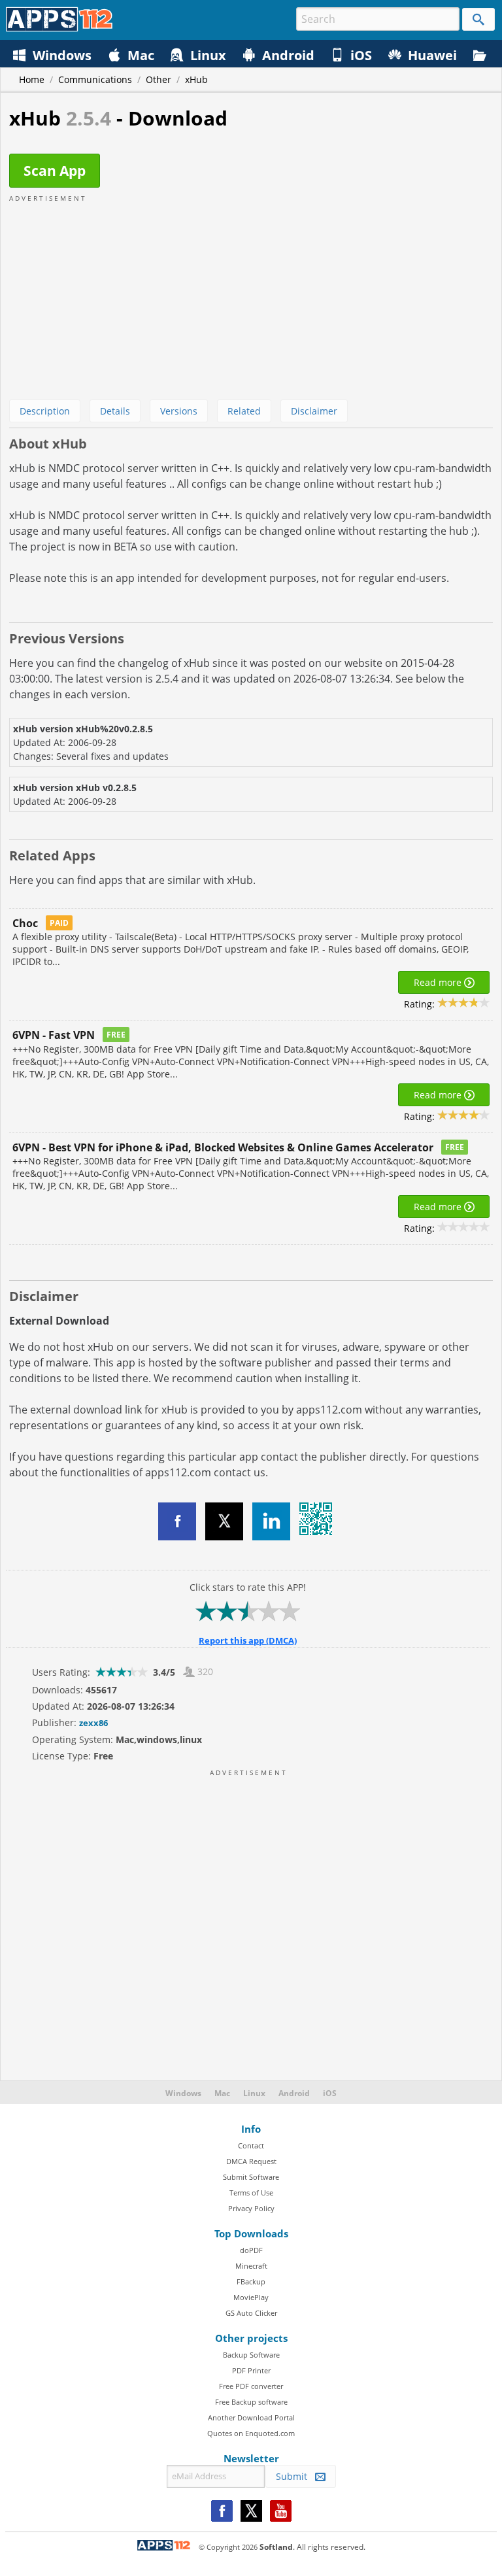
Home (32, 79)
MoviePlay (251, 2297)
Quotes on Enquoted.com (251, 2433)
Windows (183, 2093)
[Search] (478, 19)
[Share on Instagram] (271, 1521)
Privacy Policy (251, 2208)
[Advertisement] (251, 295)
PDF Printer (251, 2370)
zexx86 (93, 1723)
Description (45, 411)
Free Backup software (251, 2402)
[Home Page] (59, 28)
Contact (251, 2145)
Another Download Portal (251, 2417)
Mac (222, 2093)
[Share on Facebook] (177, 1521)
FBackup (251, 2281)
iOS (330, 2093)
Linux (254, 2093)
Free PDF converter (251, 2386)
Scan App (55, 171)
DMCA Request (251, 2161)
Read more (439, 982)
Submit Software (251, 2177)
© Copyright (228, 2547)
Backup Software (251, 2355)
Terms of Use (251, 2193)
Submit (295, 2476)
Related (244, 411)
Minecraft (251, 2266)
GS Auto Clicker (251, 2313)
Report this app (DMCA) (248, 1640)
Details (115, 411)
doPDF (251, 2250)
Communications (95, 79)
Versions (179, 411)
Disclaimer (314, 411)
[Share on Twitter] (224, 1521)
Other (159, 79)
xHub (196, 79)
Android (294, 2093)
